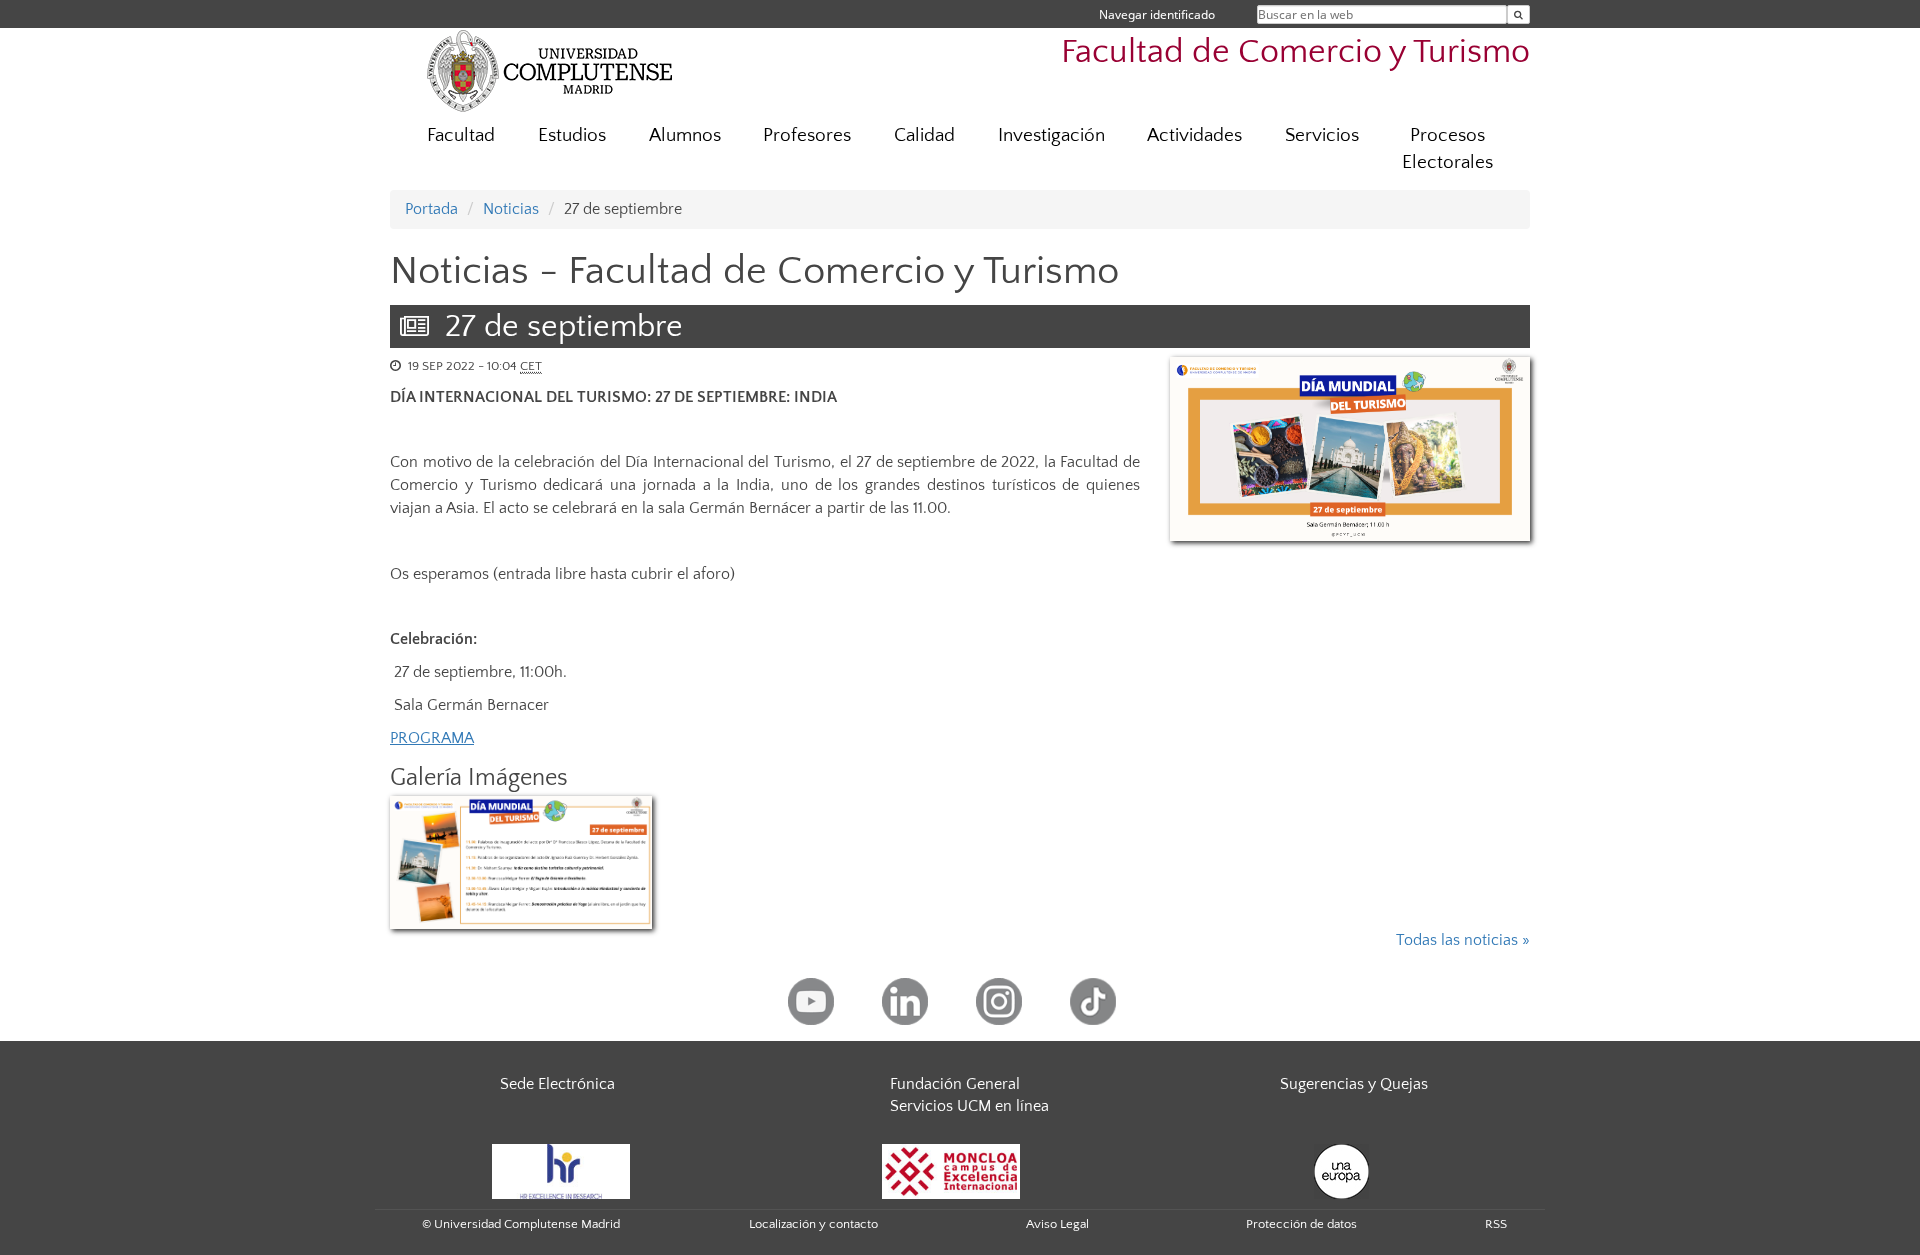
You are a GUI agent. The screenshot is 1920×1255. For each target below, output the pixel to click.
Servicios (1322, 135)
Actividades (1194, 135)
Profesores (807, 135)
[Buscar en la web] (1518, 14)
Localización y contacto (813, 1224)
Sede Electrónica (557, 1084)
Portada (431, 209)
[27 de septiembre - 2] (521, 863)
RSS (1496, 1224)
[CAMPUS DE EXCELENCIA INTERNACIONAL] (951, 1170)
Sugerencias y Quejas (1354, 1084)
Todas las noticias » (1463, 940)
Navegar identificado (1157, 14)
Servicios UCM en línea (969, 1106)
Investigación (1051, 135)
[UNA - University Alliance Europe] (1341, 1170)
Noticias (511, 209)
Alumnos (685, 135)
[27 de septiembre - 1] (1350, 448)
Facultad (461, 135)
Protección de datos (1301, 1224)
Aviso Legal (1057, 1224)
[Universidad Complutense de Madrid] (550, 70)
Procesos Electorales (1447, 149)
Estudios (572, 135)
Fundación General (955, 1084)
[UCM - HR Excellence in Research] (561, 1170)
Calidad (924, 135)
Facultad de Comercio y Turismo (1295, 52)
